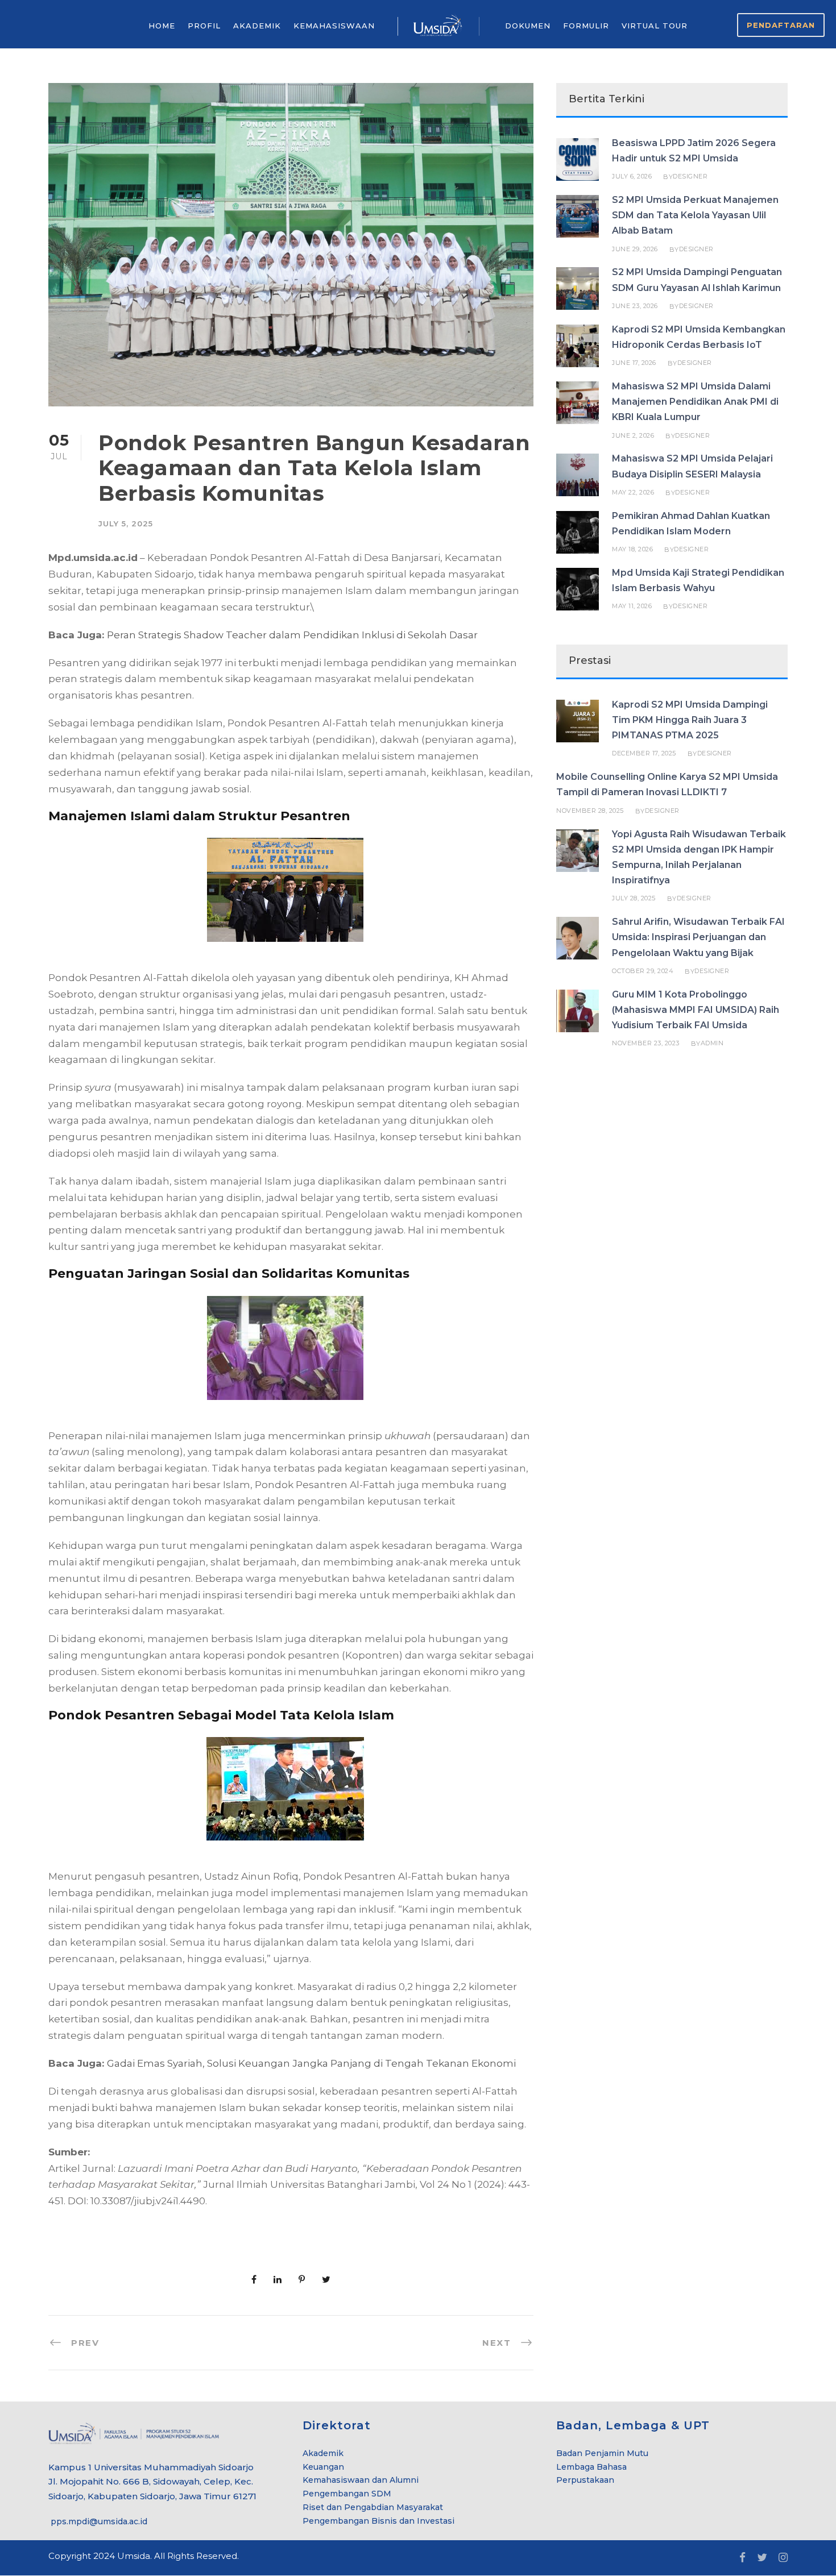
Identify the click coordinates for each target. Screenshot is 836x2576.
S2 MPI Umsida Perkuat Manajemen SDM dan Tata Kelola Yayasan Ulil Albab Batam (695, 215)
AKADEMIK (257, 26)
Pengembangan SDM (347, 2494)
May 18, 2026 (632, 549)
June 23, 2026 (635, 306)
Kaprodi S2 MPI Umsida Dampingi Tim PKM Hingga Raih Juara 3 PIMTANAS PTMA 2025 (690, 720)
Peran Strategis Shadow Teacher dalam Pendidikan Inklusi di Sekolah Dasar (292, 635)
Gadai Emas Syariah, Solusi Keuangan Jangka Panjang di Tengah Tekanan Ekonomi (311, 2063)
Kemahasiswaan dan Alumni (361, 2480)
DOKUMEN (528, 26)
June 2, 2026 (633, 435)
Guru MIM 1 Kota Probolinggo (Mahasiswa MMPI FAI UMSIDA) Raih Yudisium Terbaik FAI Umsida (696, 1010)
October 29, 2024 (643, 971)
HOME (162, 26)
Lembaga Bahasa (591, 2467)
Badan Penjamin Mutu (602, 2453)
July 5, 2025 (126, 523)
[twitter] (762, 2558)
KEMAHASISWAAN (334, 26)
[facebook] (742, 2558)
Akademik (323, 2453)
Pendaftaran (781, 25)
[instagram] (783, 2558)
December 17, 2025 (644, 753)
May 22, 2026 (633, 492)
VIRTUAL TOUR (655, 26)
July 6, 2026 (632, 176)
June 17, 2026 (634, 363)
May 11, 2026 (632, 606)
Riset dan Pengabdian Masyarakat (373, 2507)
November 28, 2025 (590, 811)
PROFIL (204, 26)
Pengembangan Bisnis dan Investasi (378, 2521)
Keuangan (323, 2467)
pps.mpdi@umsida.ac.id (98, 2521)
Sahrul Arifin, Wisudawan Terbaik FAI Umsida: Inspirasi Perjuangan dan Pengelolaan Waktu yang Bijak (698, 937)
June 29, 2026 (635, 249)
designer (690, 176)
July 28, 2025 (634, 898)
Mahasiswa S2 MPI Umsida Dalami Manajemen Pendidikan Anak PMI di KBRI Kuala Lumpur (695, 402)
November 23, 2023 (646, 1043)
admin (712, 1043)
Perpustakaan (585, 2480)
